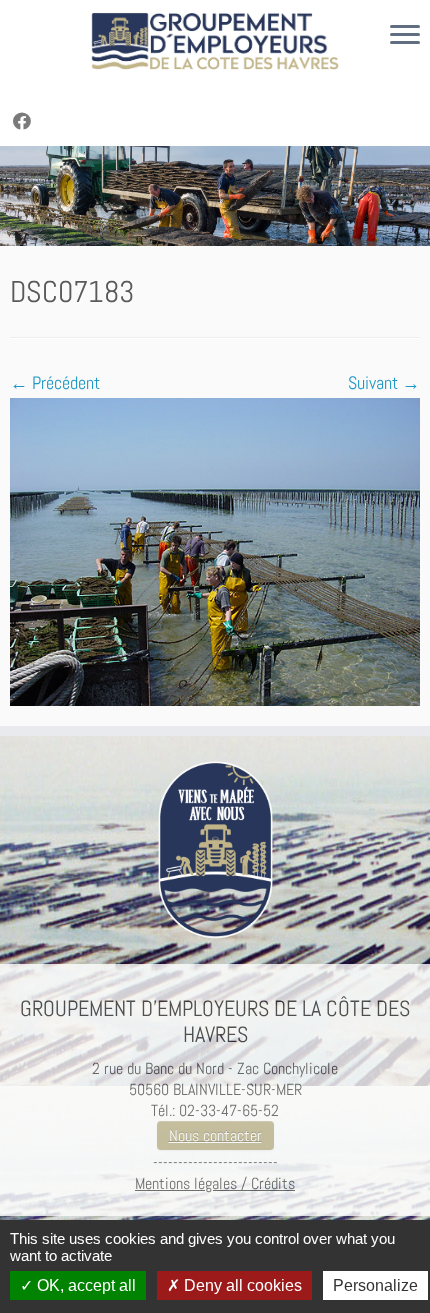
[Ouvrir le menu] (405, 36)
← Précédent (55, 382)
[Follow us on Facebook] (25, 121)
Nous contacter (215, 1135)
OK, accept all (84, 1285)
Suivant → (384, 382)
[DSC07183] (215, 549)
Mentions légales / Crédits (215, 1183)
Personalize (375, 1285)
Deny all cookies (241, 1285)
